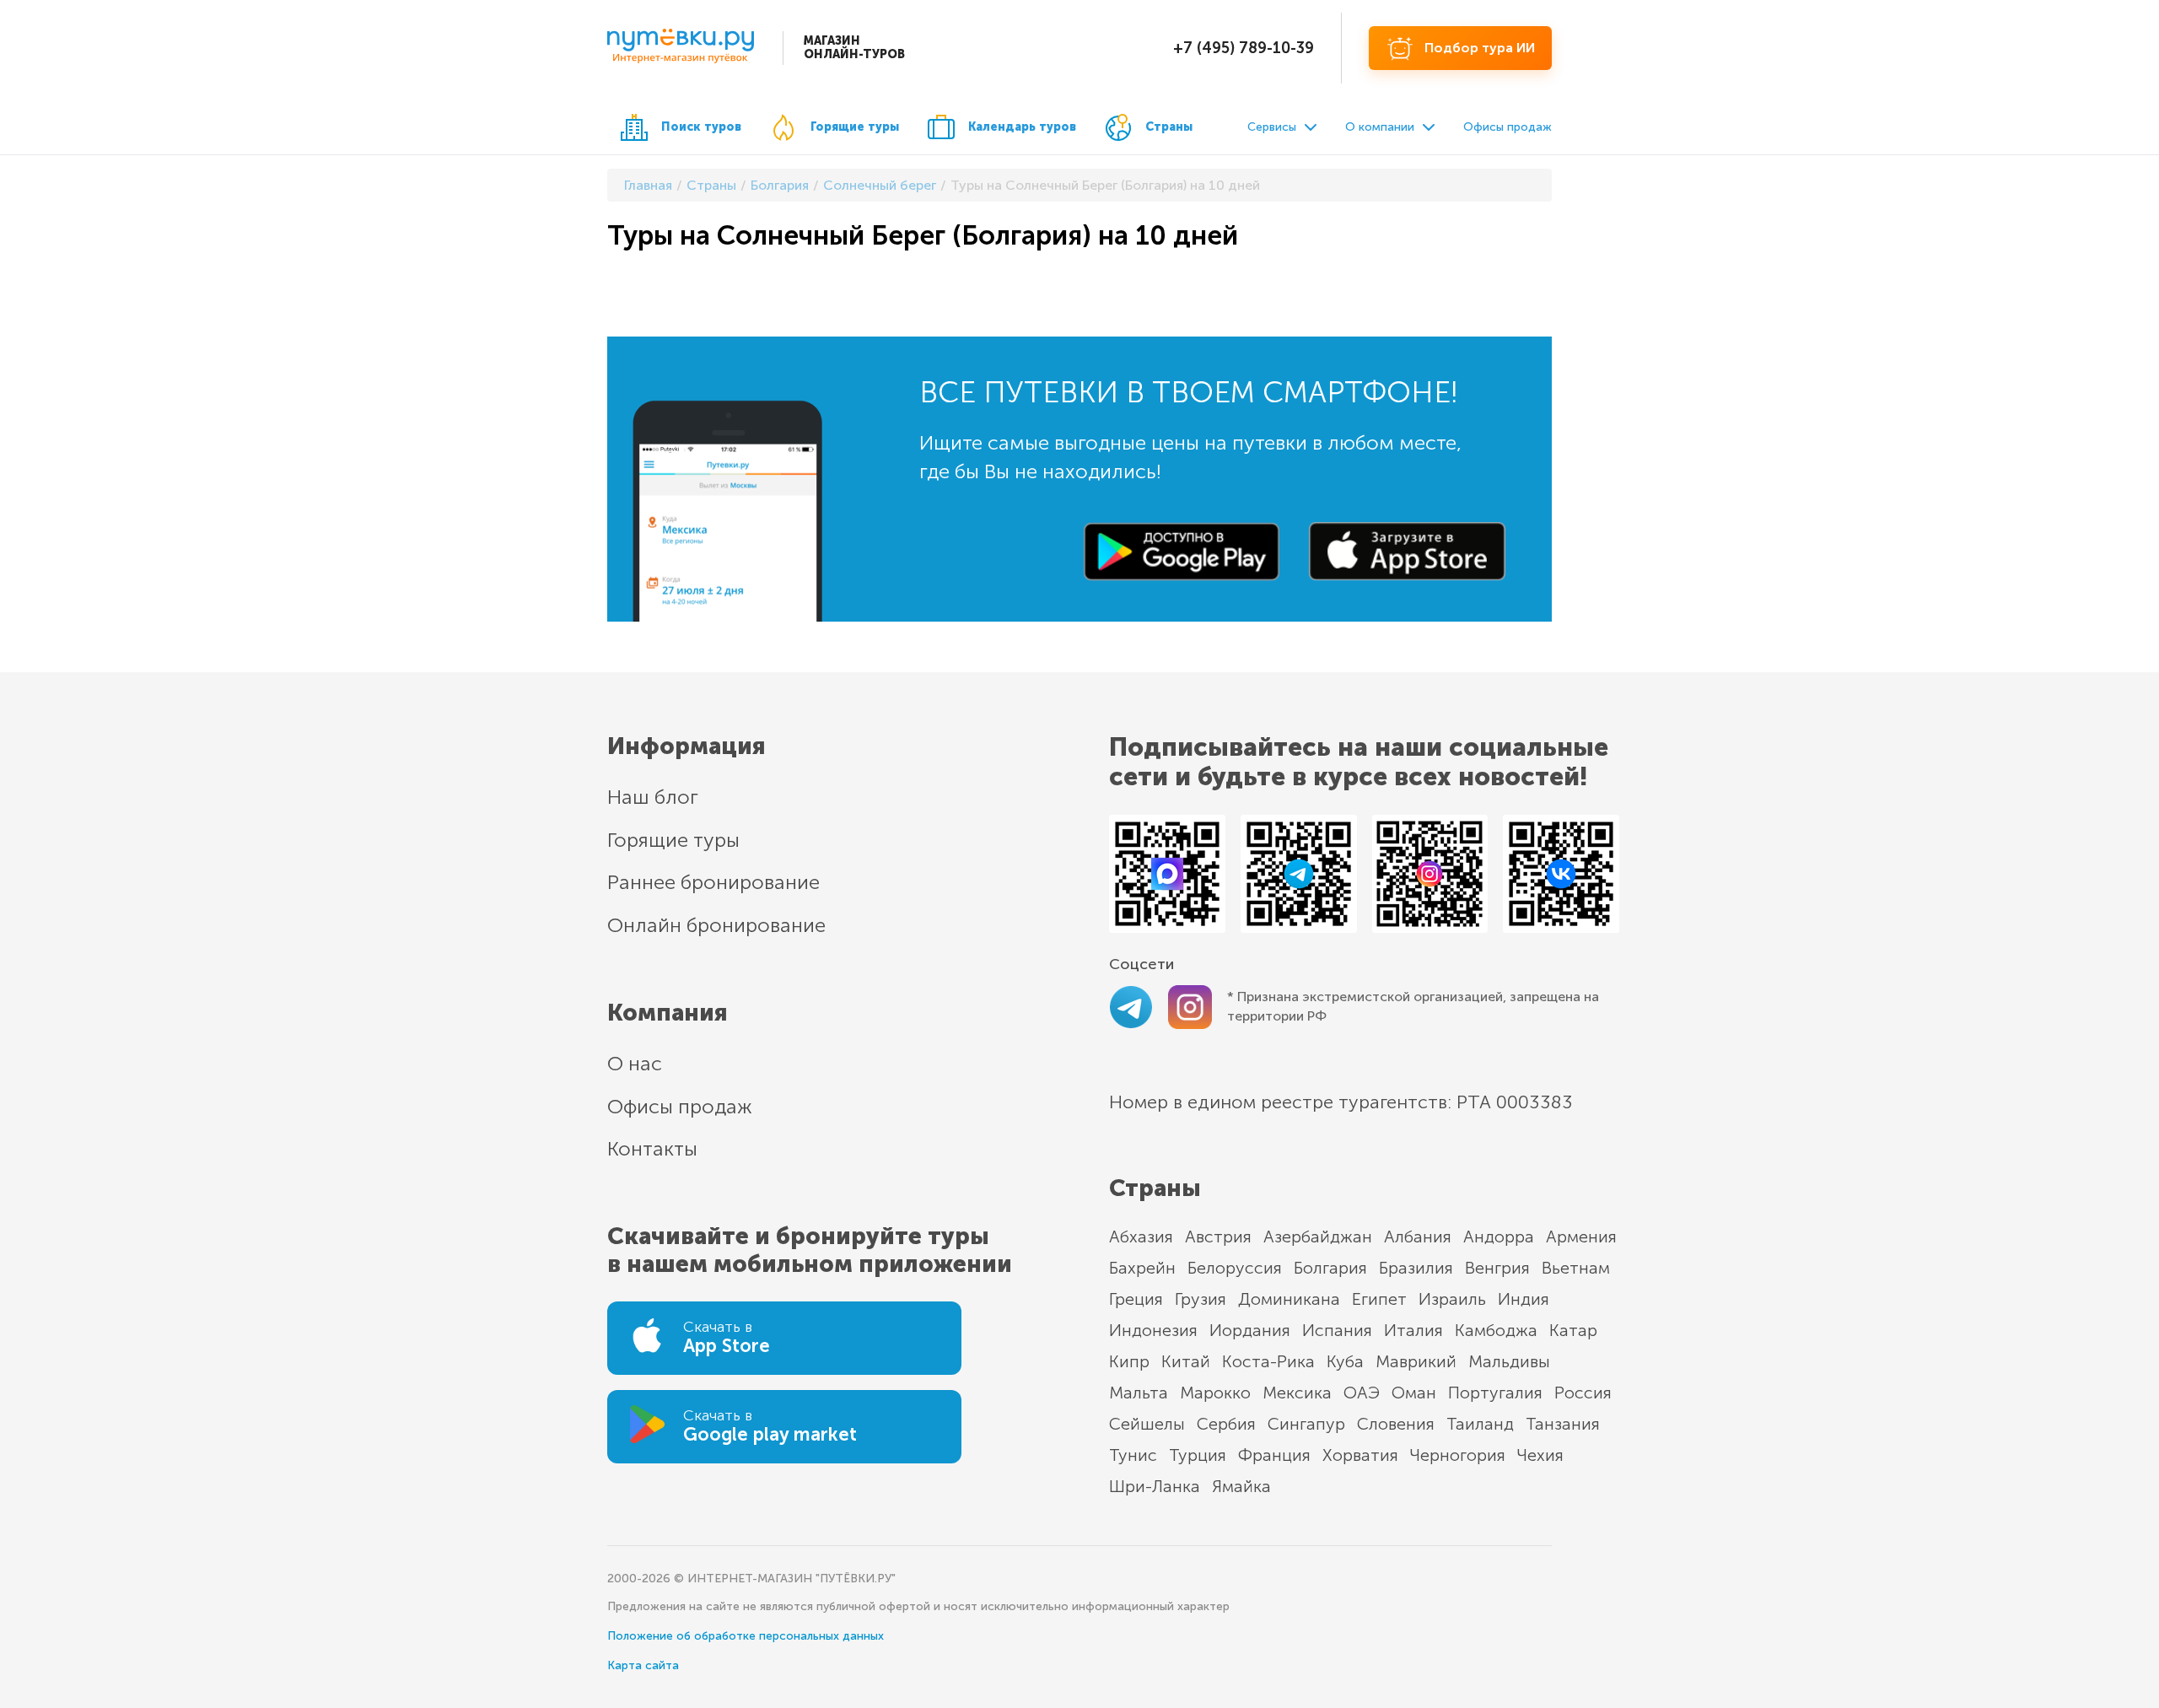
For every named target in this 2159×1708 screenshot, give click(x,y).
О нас (635, 1063)
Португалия (1495, 1393)
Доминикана (1289, 1299)
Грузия (1201, 1299)
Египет (1379, 1299)
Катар (1573, 1330)
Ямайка (1241, 1486)
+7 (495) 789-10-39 (1244, 48)
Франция (1274, 1455)
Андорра (1499, 1237)
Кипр (1129, 1361)
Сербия (1226, 1424)
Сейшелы (1147, 1424)
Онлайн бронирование (716, 925)
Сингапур (1306, 1424)
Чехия (1540, 1455)
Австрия (1218, 1237)
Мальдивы (1509, 1361)
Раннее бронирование (713, 882)
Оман (1414, 1393)
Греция (1136, 1299)
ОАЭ (1362, 1393)
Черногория (1458, 1455)
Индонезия (1153, 1330)
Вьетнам (1576, 1268)
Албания (1418, 1237)
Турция (1198, 1455)
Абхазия (1141, 1237)
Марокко (1215, 1393)
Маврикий (1416, 1361)
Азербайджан (1318, 1237)
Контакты (652, 1148)
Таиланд (1480, 1424)
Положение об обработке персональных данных (746, 1636)
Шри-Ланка (1155, 1486)
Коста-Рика (1268, 1361)
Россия (1583, 1393)
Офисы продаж (1508, 127)
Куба (1345, 1361)
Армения (1581, 1237)
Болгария (1330, 1268)
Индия (1524, 1299)
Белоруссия (1235, 1268)
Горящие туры (855, 127)
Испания (1337, 1330)
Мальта (1139, 1393)
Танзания (1563, 1424)
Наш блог (653, 797)
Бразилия (1416, 1268)
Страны (1169, 127)
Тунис (1133, 1455)
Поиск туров (701, 127)
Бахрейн (1142, 1268)
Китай (1186, 1361)
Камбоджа (1496, 1330)
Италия (1413, 1330)
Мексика (1297, 1393)
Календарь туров (1022, 127)
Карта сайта (643, 1665)
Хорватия (1360, 1455)
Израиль (1452, 1299)
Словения (1396, 1424)
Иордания (1250, 1330)
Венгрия (1497, 1268)
